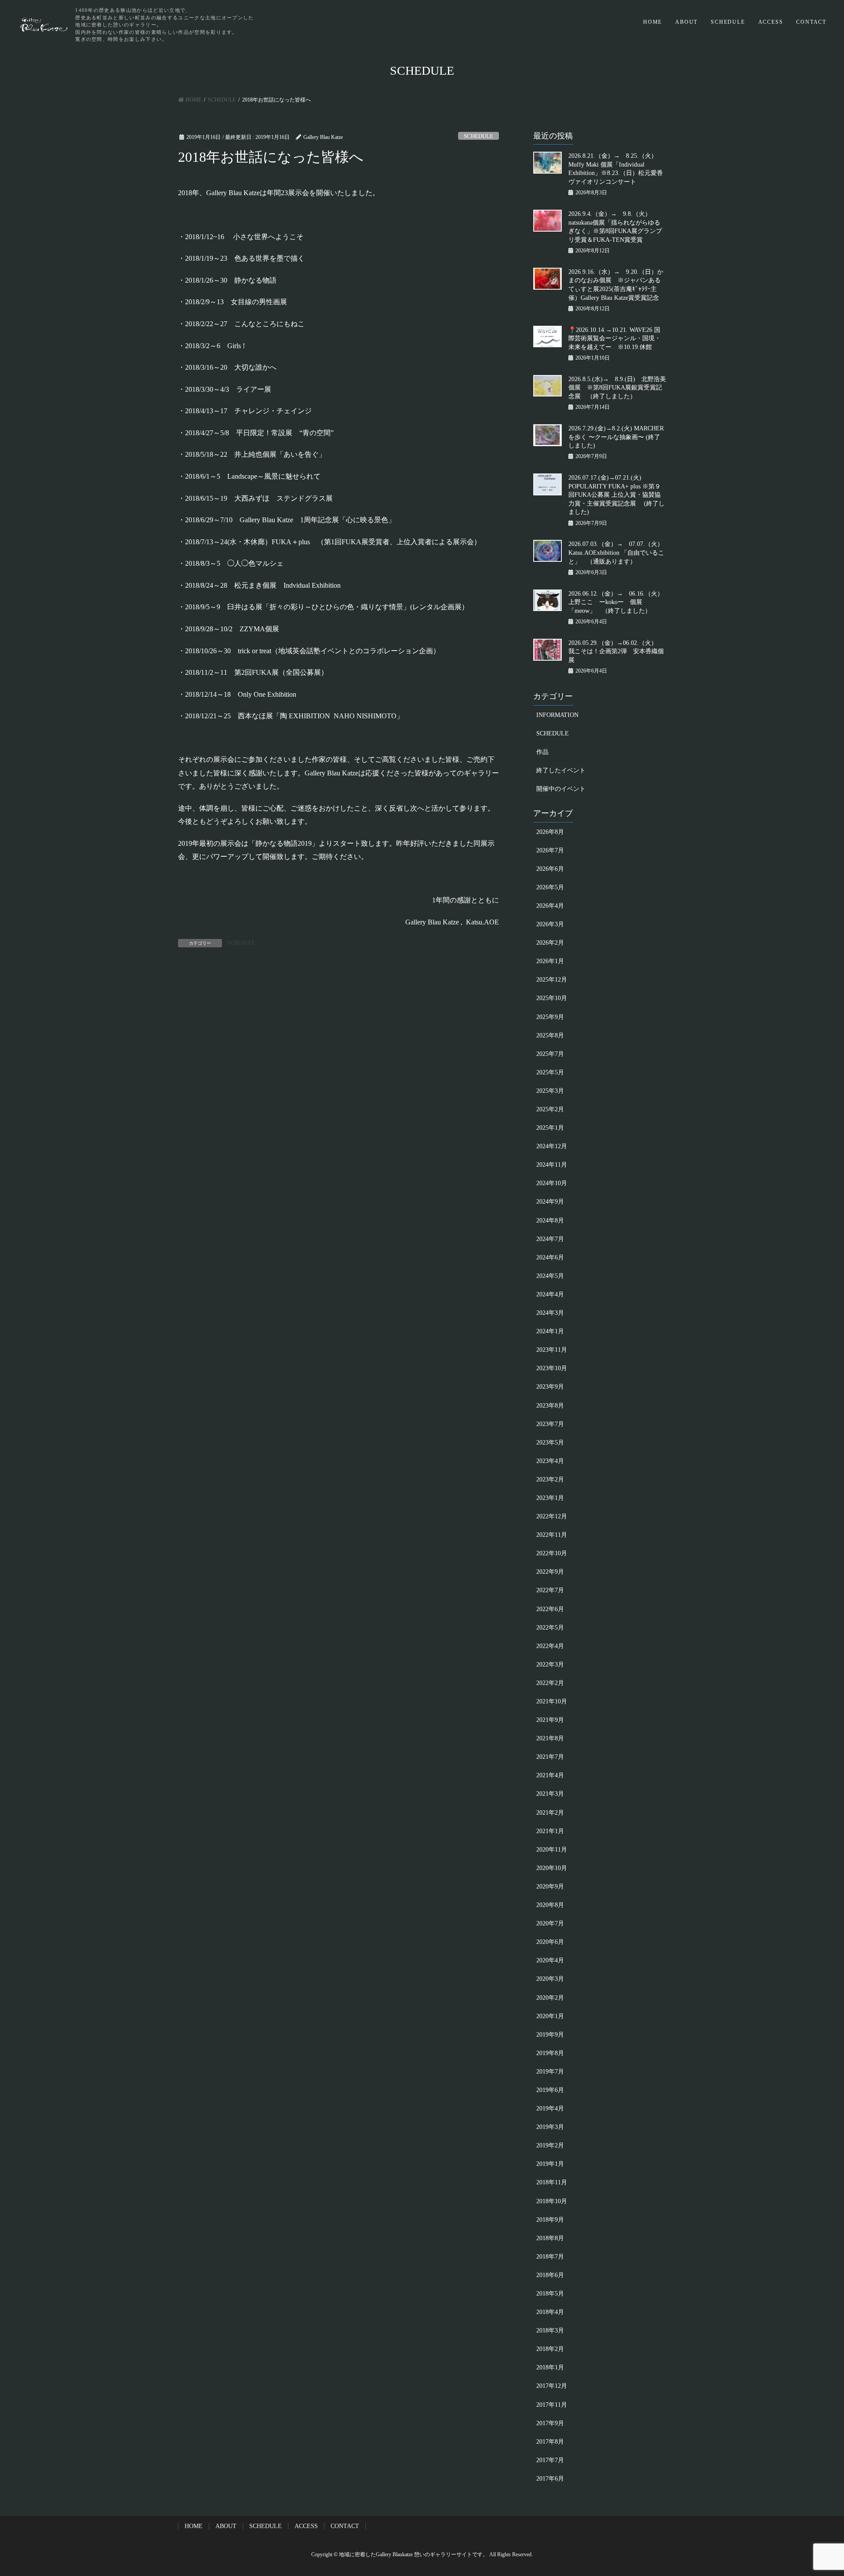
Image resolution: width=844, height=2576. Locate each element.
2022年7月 (550, 1590)
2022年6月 (550, 1609)
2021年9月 (550, 1720)
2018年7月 (550, 2257)
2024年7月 (550, 1239)
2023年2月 (550, 1479)
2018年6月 (550, 2275)
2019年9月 (550, 2035)
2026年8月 (550, 832)
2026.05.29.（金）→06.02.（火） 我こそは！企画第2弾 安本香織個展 (616, 651)
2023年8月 (550, 1406)
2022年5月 (550, 1628)
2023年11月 (552, 1350)
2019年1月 (550, 2164)
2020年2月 (550, 1998)
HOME (653, 22)
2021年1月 (550, 1831)
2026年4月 (550, 906)
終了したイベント (561, 770)
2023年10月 (552, 1368)
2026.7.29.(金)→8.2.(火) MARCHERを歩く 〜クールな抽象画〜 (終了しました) (616, 437)
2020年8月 (550, 1905)
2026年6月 (550, 869)
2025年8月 (550, 1035)
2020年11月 (552, 1850)
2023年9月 (550, 1387)
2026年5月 (550, 887)
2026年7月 (550, 850)
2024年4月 (550, 1294)
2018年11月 (552, 2182)
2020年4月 (550, 1960)
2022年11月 (552, 1535)
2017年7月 (550, 2460)
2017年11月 (552, 2405)
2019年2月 (550, 2145)
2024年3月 (550, 1313)
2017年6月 (550, 2479)
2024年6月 (550, 1257)
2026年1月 (550, 961)
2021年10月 (552, 1701)
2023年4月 (550, 1461)
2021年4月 (550, 1775)
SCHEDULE (728, 22)
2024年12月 (552, 1146)
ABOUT (686, 22)
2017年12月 (552, 2386)
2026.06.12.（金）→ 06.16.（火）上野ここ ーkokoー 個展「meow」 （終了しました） (616, 602)
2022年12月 (552, 1516)
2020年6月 (550, 1942)
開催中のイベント (561, 789)
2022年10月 (552, 1553)
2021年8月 (550, 1738)
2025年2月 (550, 1109)
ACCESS (771, 22)
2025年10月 (552, 998)
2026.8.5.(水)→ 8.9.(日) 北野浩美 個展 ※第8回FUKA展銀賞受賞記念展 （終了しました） (617, 388)
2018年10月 (552, 2201)
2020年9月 (550, 1887)
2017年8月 (550, 2442)
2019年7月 (550, 2072)
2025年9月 (550, 1017)
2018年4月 (550, 2312)
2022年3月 (550, 1665)
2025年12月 (552, 980)
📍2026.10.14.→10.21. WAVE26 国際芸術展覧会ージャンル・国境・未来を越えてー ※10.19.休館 (615, 338)
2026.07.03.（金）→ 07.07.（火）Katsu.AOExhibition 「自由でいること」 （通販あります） (616, 553)
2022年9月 (550, 1572)
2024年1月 (550, 1331)
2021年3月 (550, 1794)
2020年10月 (552, 1868)
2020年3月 (550, 1979)
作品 (542, 752)
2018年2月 (550, 2349)
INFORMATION (557, 715)
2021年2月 (550, 1813)
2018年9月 (550, 2220)
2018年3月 (550, 2330)
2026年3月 (550, 924)
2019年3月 (550, 2127)
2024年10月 (552, 1183)
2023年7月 (550, 1424)
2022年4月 (550, 1646)
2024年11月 (552, 1165)
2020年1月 (550, 2016)
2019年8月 (550, 2053)
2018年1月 (550, 2367)
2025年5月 (550, 1072)
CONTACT (811, 22)
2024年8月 (550, 1221)
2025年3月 (550, 1091)
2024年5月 (550, 1276)
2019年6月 (550, 2090)
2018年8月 (550, 2238)
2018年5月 (550, 2294)
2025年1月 (550, 1128)
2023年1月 (550, 1498)
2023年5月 (550, 1443)
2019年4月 (550, 2108)
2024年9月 (550, 1202)
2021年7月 (550, 1757)
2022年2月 (550, 1683)
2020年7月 (550, 1923)
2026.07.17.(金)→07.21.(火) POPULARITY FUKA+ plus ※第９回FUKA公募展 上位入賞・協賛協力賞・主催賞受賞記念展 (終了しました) (617, 495)
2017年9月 (550, 2423)
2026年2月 (550, 943)
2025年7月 (550, 1054)
